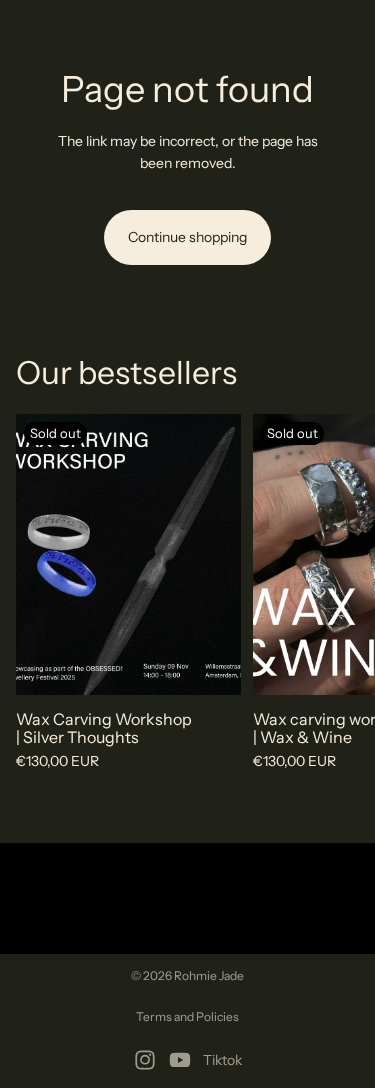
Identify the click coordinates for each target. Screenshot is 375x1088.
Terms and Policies (187, 1016)
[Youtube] (180, 1060)
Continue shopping (187, 237)
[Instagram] (145, 1060)
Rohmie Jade (209, 975)
